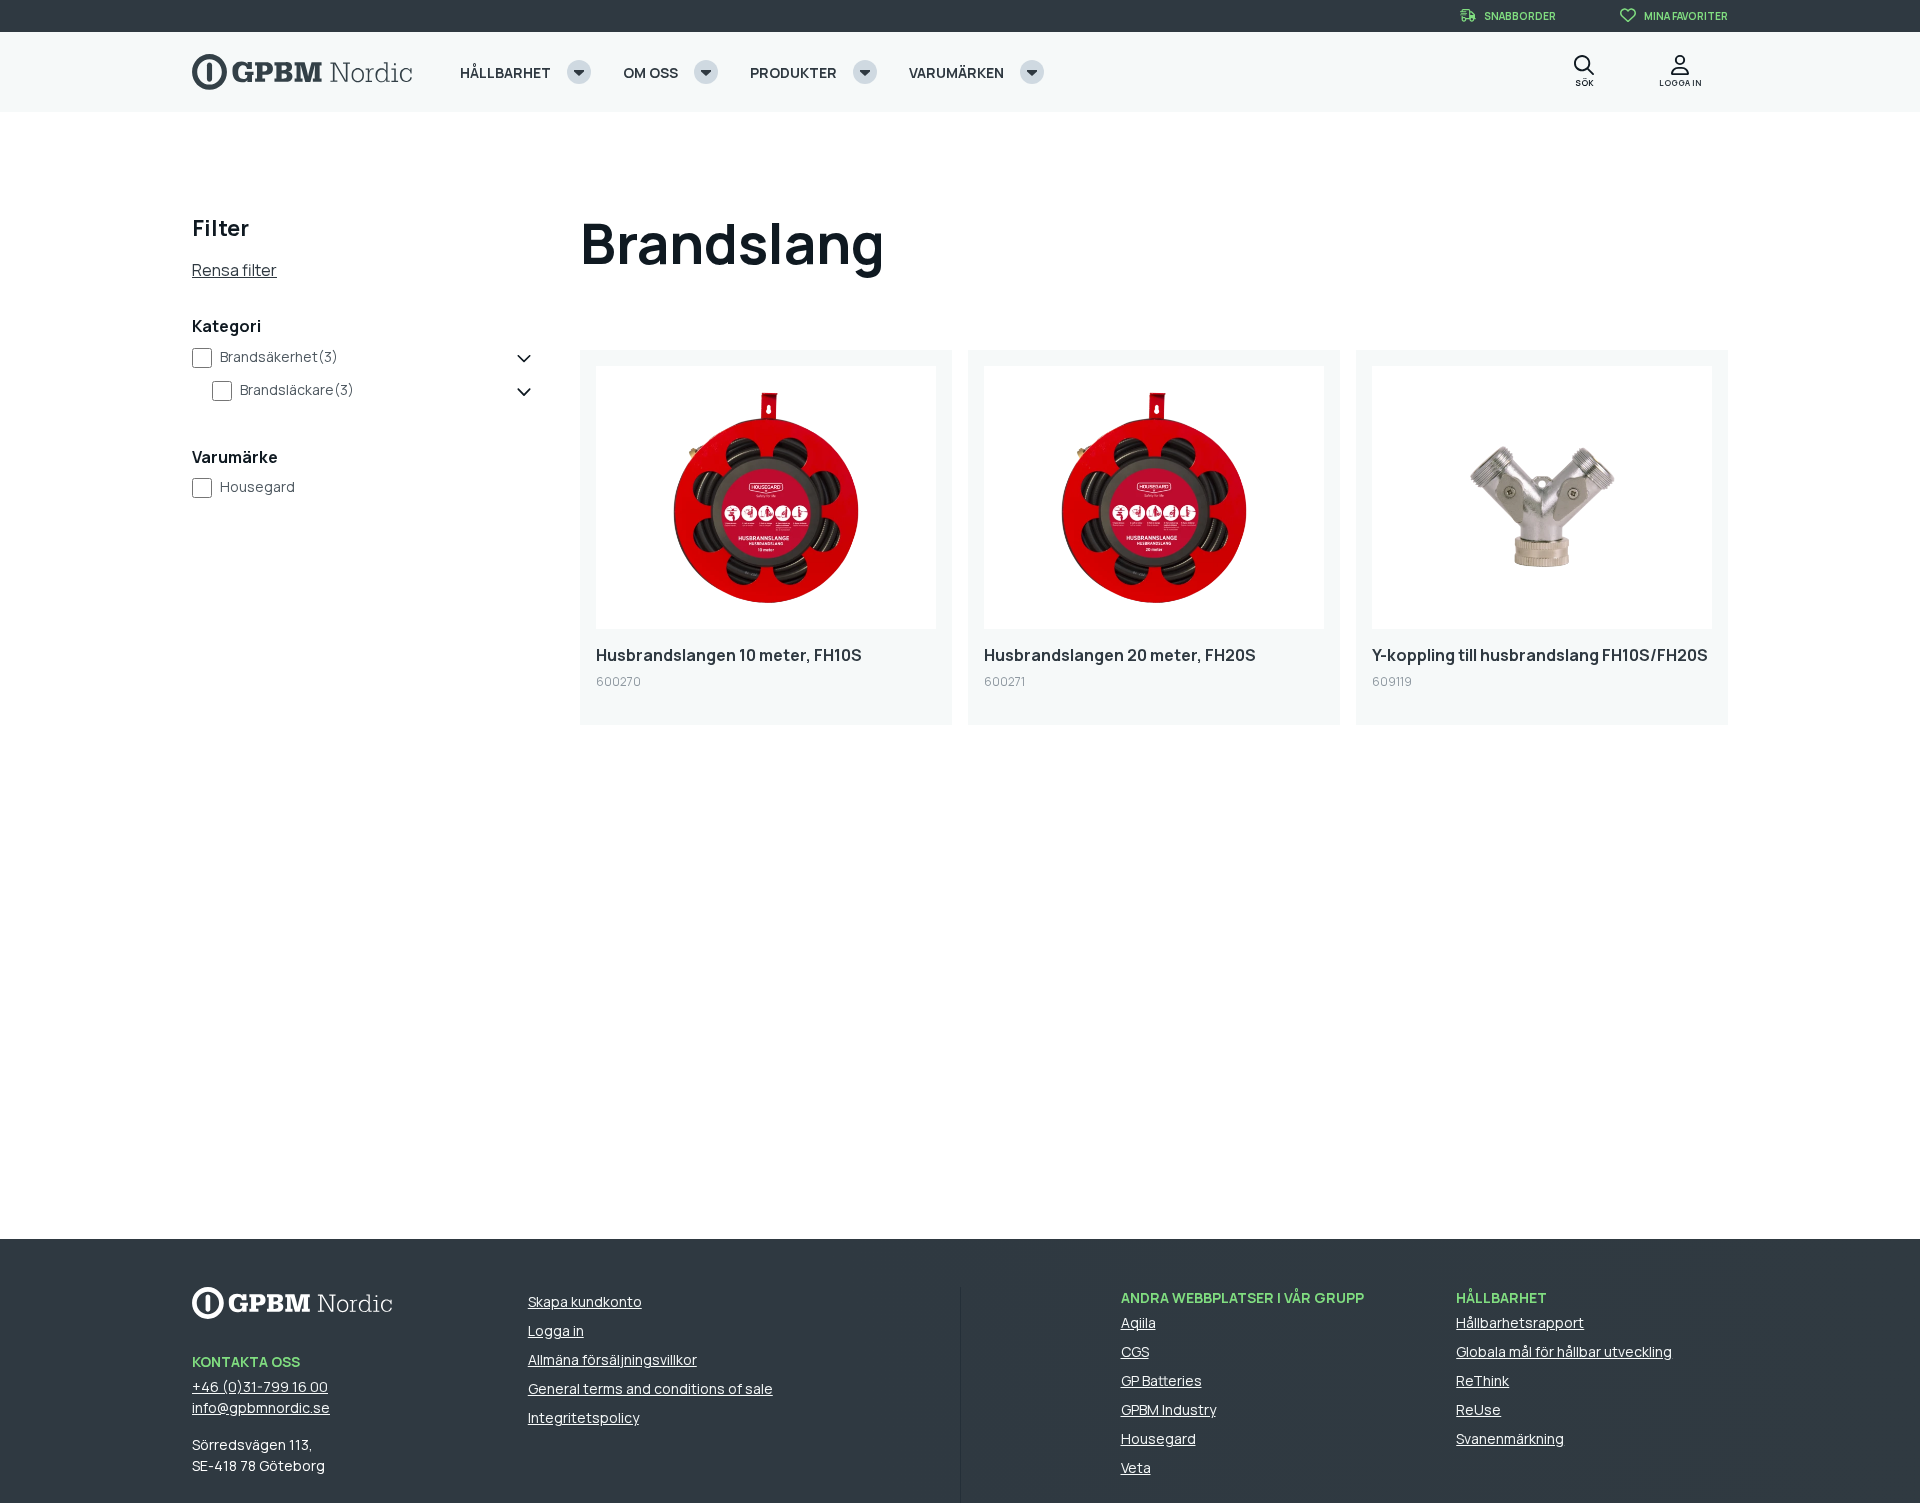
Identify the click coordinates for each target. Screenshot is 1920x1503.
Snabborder (1520, 16)
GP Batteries (1161, 1380)
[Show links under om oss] (706, 72)
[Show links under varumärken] (1032, 72)
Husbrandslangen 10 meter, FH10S (729, 655)
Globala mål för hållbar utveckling (1564, 1351)
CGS (1135, 1351)
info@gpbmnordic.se (261, 1407)
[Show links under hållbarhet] (579, 72)
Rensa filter (234, 270)
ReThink (1482, 1380)
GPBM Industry (1168, 1409)
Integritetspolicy (583, 1417)
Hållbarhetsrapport (1520, 1322)
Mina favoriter (1686, 16)
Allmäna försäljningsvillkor (612, 1359)
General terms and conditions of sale (650, 1388)
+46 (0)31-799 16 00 (260, 1386)
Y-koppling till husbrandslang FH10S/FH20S (1540, 655)
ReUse (1478, 1409)
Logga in (556, 1330)
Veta (1136, 1467)
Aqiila (1138, 1322)
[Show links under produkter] (865, 72)
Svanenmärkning (1510, 1438)
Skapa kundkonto (585, 1301)
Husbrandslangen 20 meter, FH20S (1120, 655)
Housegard (257, 486)
